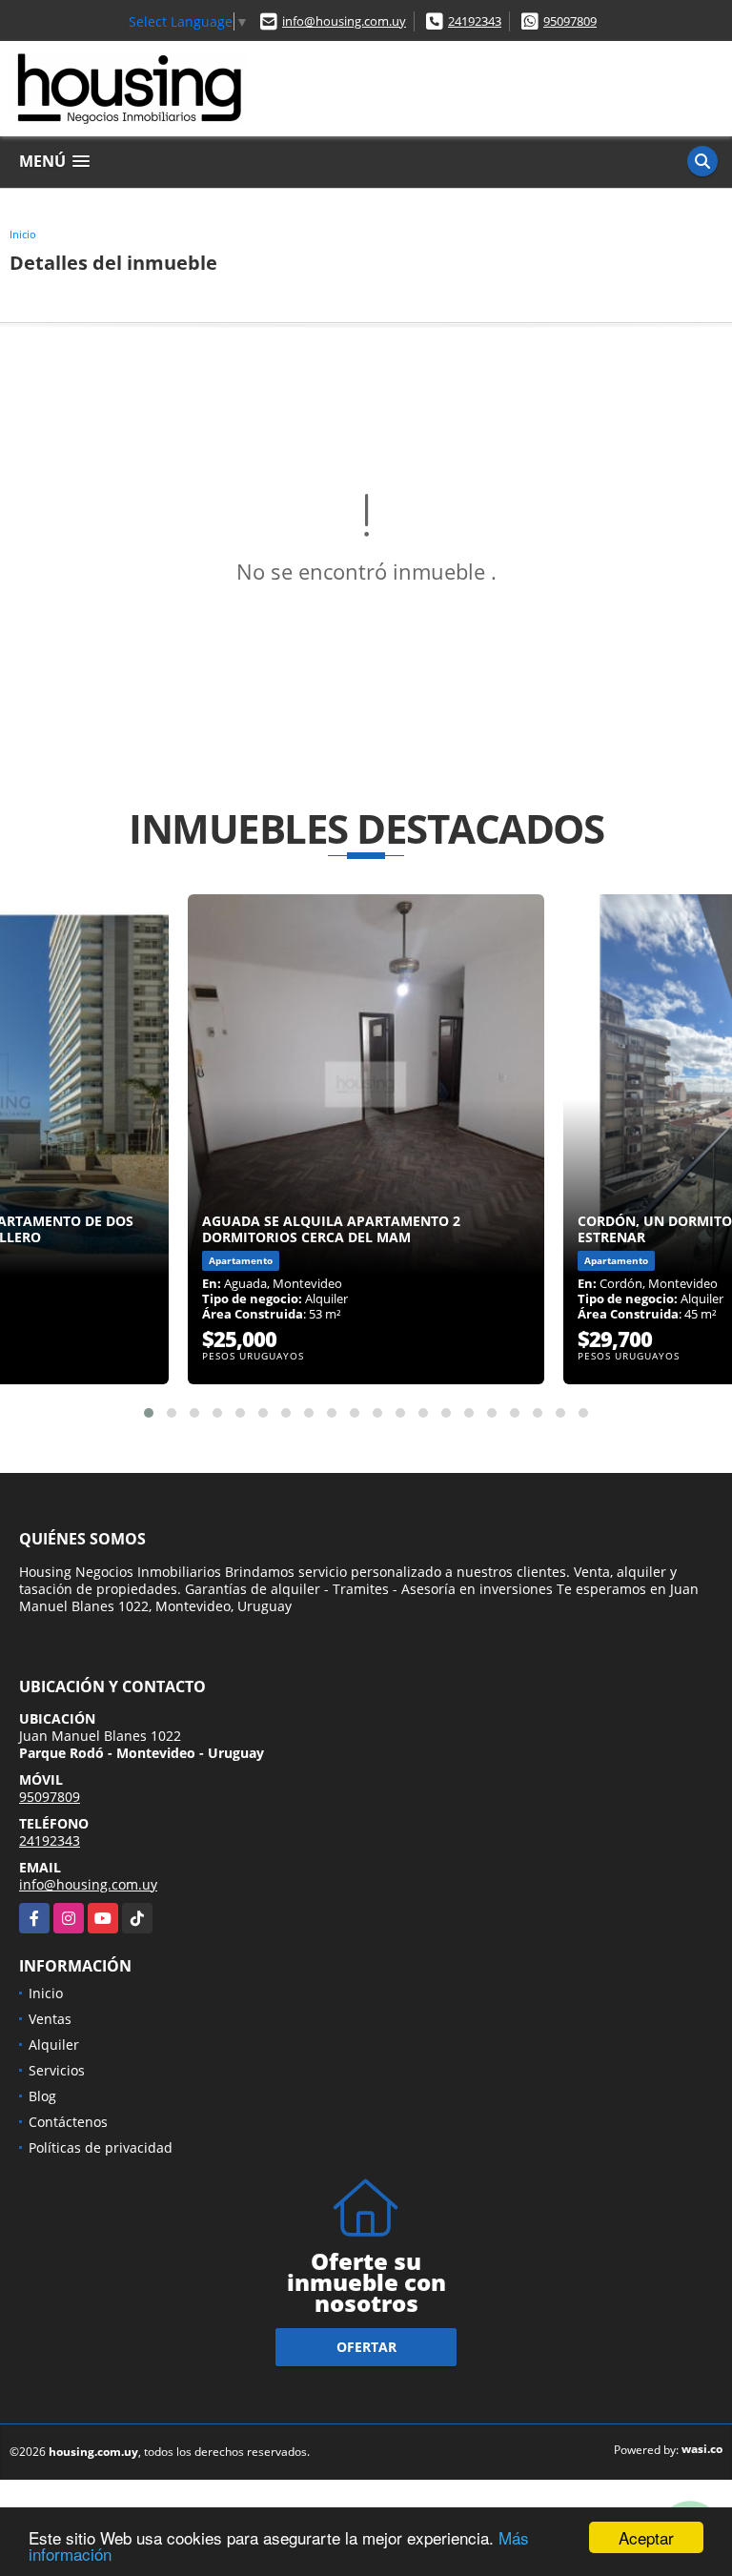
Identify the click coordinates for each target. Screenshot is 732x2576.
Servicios (57, 2070)
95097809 (570, 21)
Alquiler (54, 2044)
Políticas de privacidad (101, 2147)
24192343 (475, 21)
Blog (42, 2096)
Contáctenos (68, 2122)
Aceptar (646, 2537)
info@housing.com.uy (344, 21)
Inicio (23, 234)
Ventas (50, 2019)
